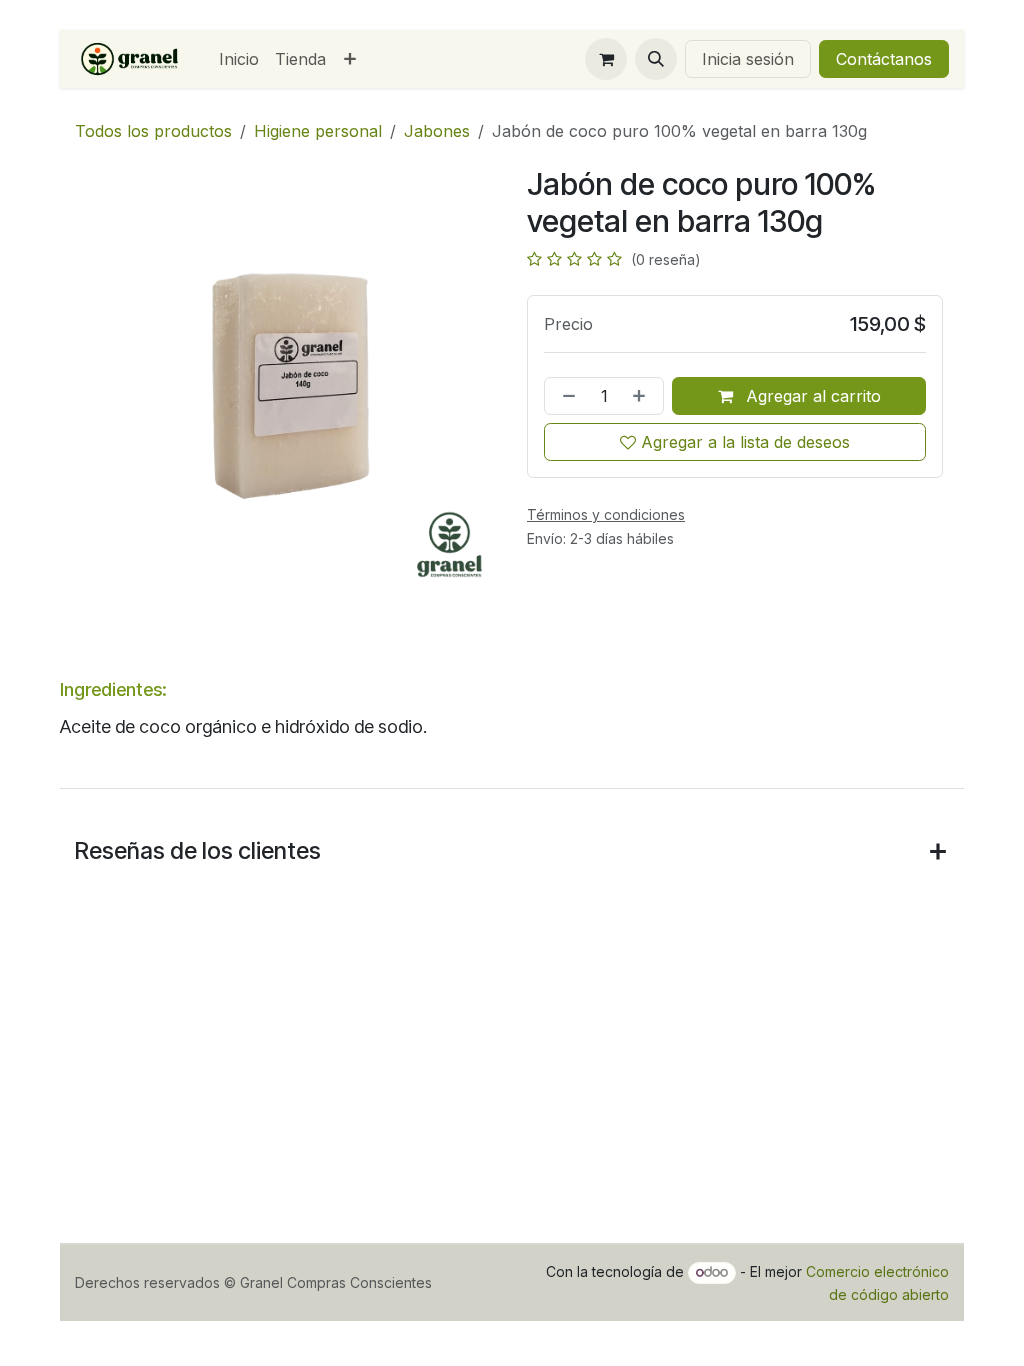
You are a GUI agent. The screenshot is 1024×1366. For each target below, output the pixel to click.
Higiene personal (318, 131)
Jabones (437, 131)
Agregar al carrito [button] (811, 396)
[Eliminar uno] (565, 396)
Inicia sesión (748, 59)
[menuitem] (239, 59)
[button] (656, 59)
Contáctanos (884, 59)
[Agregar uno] (643, 396)
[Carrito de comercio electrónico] (606, 59)
